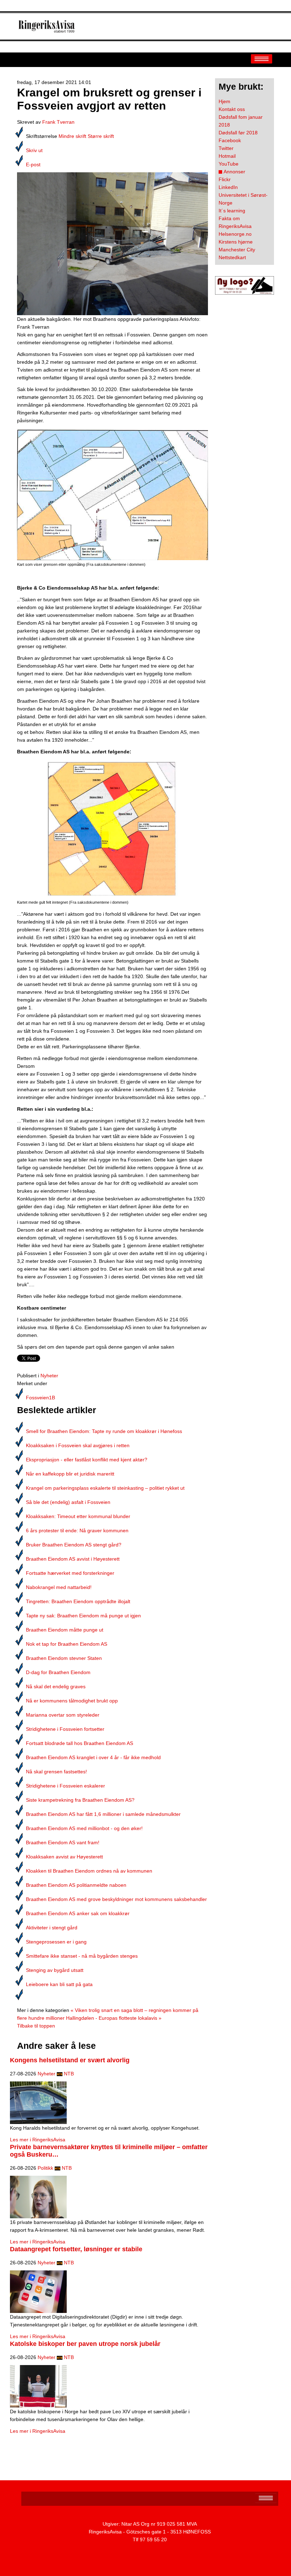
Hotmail (227, 156)
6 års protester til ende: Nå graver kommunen (77, 1530)
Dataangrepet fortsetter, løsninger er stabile (76, 2249)
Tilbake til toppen (36, 2026)
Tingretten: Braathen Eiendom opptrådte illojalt (78, 1601)
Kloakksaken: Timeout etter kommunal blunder (78, 1516)
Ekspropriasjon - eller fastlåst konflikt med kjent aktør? (87, 1460)
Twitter (226, 148)
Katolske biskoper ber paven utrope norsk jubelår (85, 2344)
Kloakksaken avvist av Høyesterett (64, 1857)
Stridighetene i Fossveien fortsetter (65, 1729)
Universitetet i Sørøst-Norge (243, 199)
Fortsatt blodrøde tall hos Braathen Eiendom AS (79, 1743)
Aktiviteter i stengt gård (52, 1928)
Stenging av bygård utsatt (55, 1970)
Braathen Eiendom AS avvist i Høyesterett (73, 1559)
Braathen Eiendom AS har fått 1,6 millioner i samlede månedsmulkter (103, 1814)
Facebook (230, 140)
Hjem (224, 101)
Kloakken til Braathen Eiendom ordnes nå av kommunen (89, 1871)
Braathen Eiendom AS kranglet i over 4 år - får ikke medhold (93, 1757)
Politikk (45, 2168)
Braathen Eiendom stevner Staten (64, 1658)
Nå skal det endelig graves (56, 1686)
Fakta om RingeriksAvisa (235, 222)
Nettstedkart (232, 257)
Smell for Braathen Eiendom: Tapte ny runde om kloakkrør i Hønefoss (104, 1431)
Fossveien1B (40, 1398)
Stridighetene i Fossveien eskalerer (65, 1786)
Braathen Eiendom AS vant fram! (63, 1842)
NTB (69, 2074)
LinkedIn (228, 187)
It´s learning (232, 211)
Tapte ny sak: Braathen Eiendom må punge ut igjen (83, 1616)
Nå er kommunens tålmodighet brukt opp (72, 1701)
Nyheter (49, 1376)
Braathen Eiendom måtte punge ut (65, 1630)
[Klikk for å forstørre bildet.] (112, 243)
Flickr (225, 179)
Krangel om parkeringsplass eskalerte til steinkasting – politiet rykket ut (105, 1488)
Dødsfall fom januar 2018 (241, 121)
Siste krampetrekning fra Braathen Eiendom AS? (80, 1800)
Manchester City (237, 250)
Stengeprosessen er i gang (56, 1942)
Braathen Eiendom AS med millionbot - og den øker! (84, 1828)
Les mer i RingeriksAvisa (38, 2140)
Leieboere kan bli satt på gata (59, 1984)
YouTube (229, 164)
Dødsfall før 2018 (238, 133)
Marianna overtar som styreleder (63, 1715)
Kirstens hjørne (236, 242)
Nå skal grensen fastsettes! (56, 1772)
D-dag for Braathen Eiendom (58, 1672)
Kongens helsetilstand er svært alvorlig (70, 2060)
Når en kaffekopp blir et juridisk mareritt (70, 1474)
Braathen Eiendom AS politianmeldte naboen (76, 1885)
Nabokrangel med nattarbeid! (59, 1587)
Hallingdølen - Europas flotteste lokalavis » (114, 2018)
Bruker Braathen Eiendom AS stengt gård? (74, 1545)
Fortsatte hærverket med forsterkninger (70, 1573)
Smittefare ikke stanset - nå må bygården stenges (82, 1956)
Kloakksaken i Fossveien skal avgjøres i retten (78, 1445)
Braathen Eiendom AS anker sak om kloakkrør (78, 1913)
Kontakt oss (232, 109)
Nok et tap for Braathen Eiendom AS (67, 1644)
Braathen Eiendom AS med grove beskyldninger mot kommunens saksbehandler (116, 1899)
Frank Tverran (58, 122)
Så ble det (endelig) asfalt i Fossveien (68, 1502)
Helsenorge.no (235, 234)
